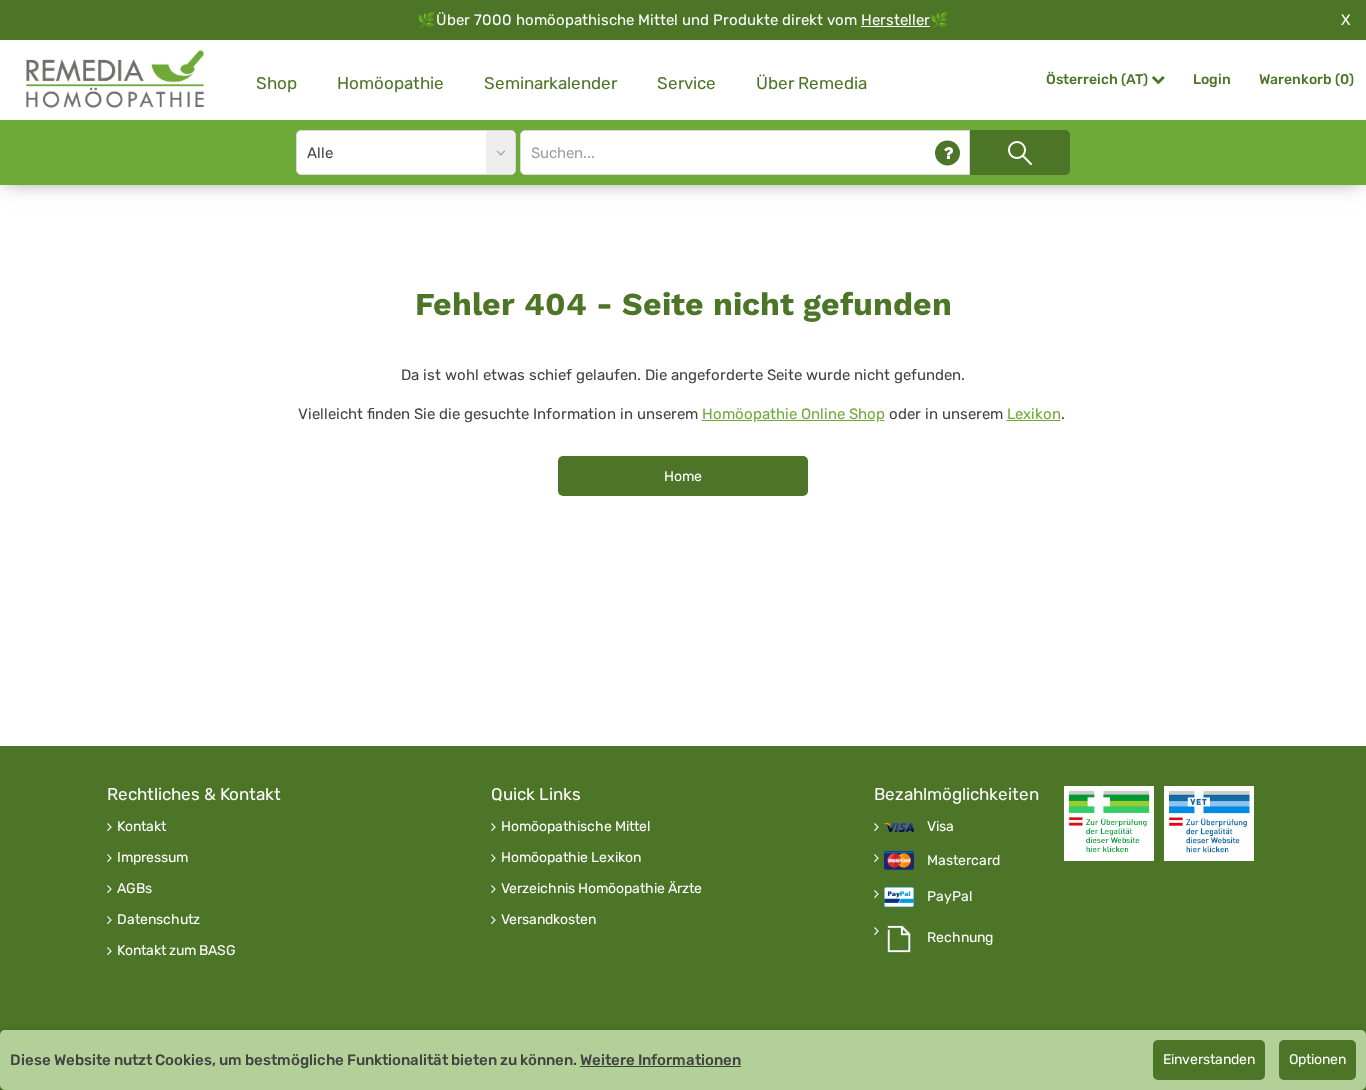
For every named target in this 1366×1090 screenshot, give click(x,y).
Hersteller (895, 20)
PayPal (949, 897)
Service (686, 83)
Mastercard (963, 861)
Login (1212, 79)
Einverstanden (1209, 1059)
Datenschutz (158, 920)
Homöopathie (390, 83)
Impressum (152, 858)
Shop (276, 83)
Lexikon (1034, 414)
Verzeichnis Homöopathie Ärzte (601, 889)
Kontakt (141, 827)
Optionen (1317, 1059)
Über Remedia (811, 83)
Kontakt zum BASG (176, 951)
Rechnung (960, 938)
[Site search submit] (1020, 152)
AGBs (134, 889)
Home (683, 476)
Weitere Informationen (660, 1060)
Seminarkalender (550, 83)
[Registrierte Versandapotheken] (1109, 823)
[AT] (116, 79)
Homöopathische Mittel (575, 827)
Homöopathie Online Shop (793, 414)
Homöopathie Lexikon (571, 858)
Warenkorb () (1306, 79)
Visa (940, 827)
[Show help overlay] (947, 152)
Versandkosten (548, 920)
